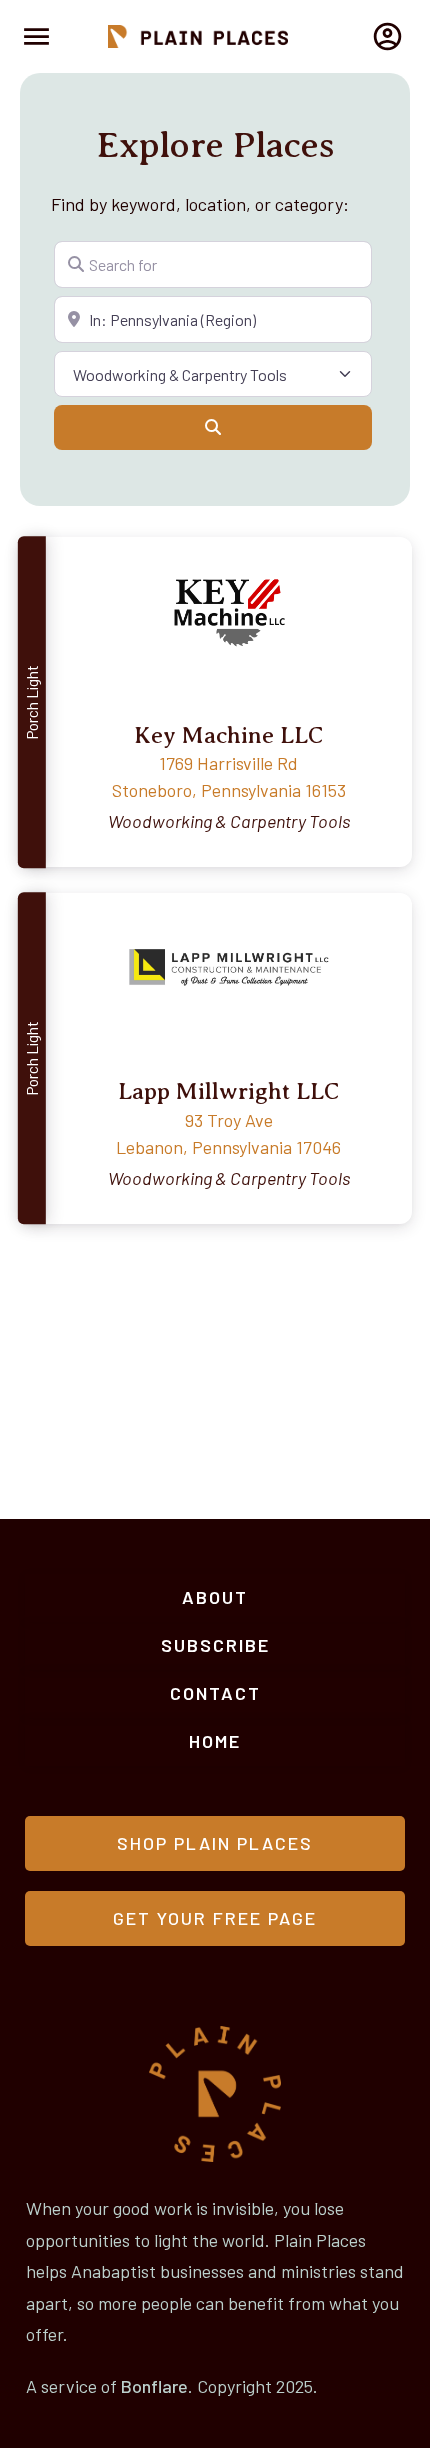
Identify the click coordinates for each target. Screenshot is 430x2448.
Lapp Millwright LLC (228, 1091)
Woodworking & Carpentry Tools (229, 821)
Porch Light (31, 702)
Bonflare (154, 2386)
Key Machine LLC (228, 735)
